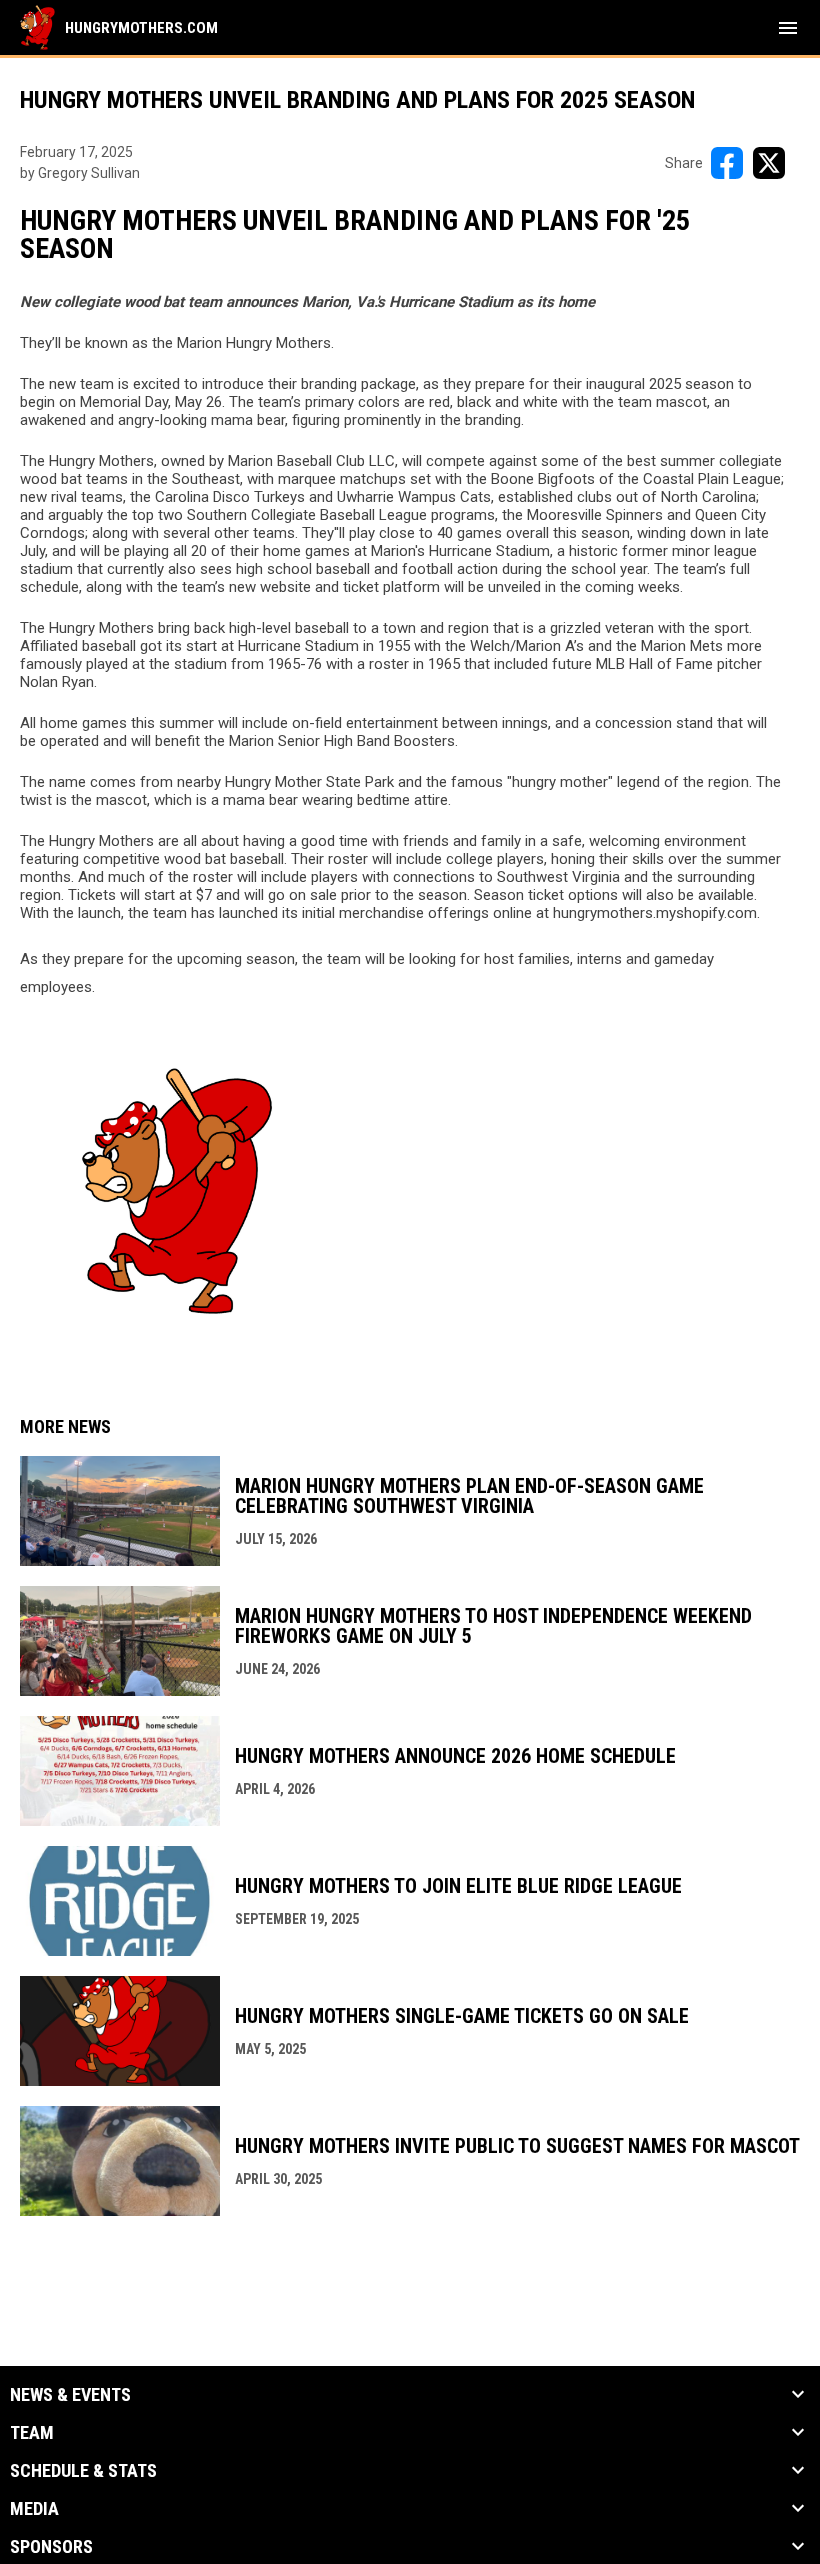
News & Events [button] (70, 2395)
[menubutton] (788, 28)
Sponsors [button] (51, 2547)
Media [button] (34, 2509)
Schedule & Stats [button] (83, 2471)
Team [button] (32, 2433)
